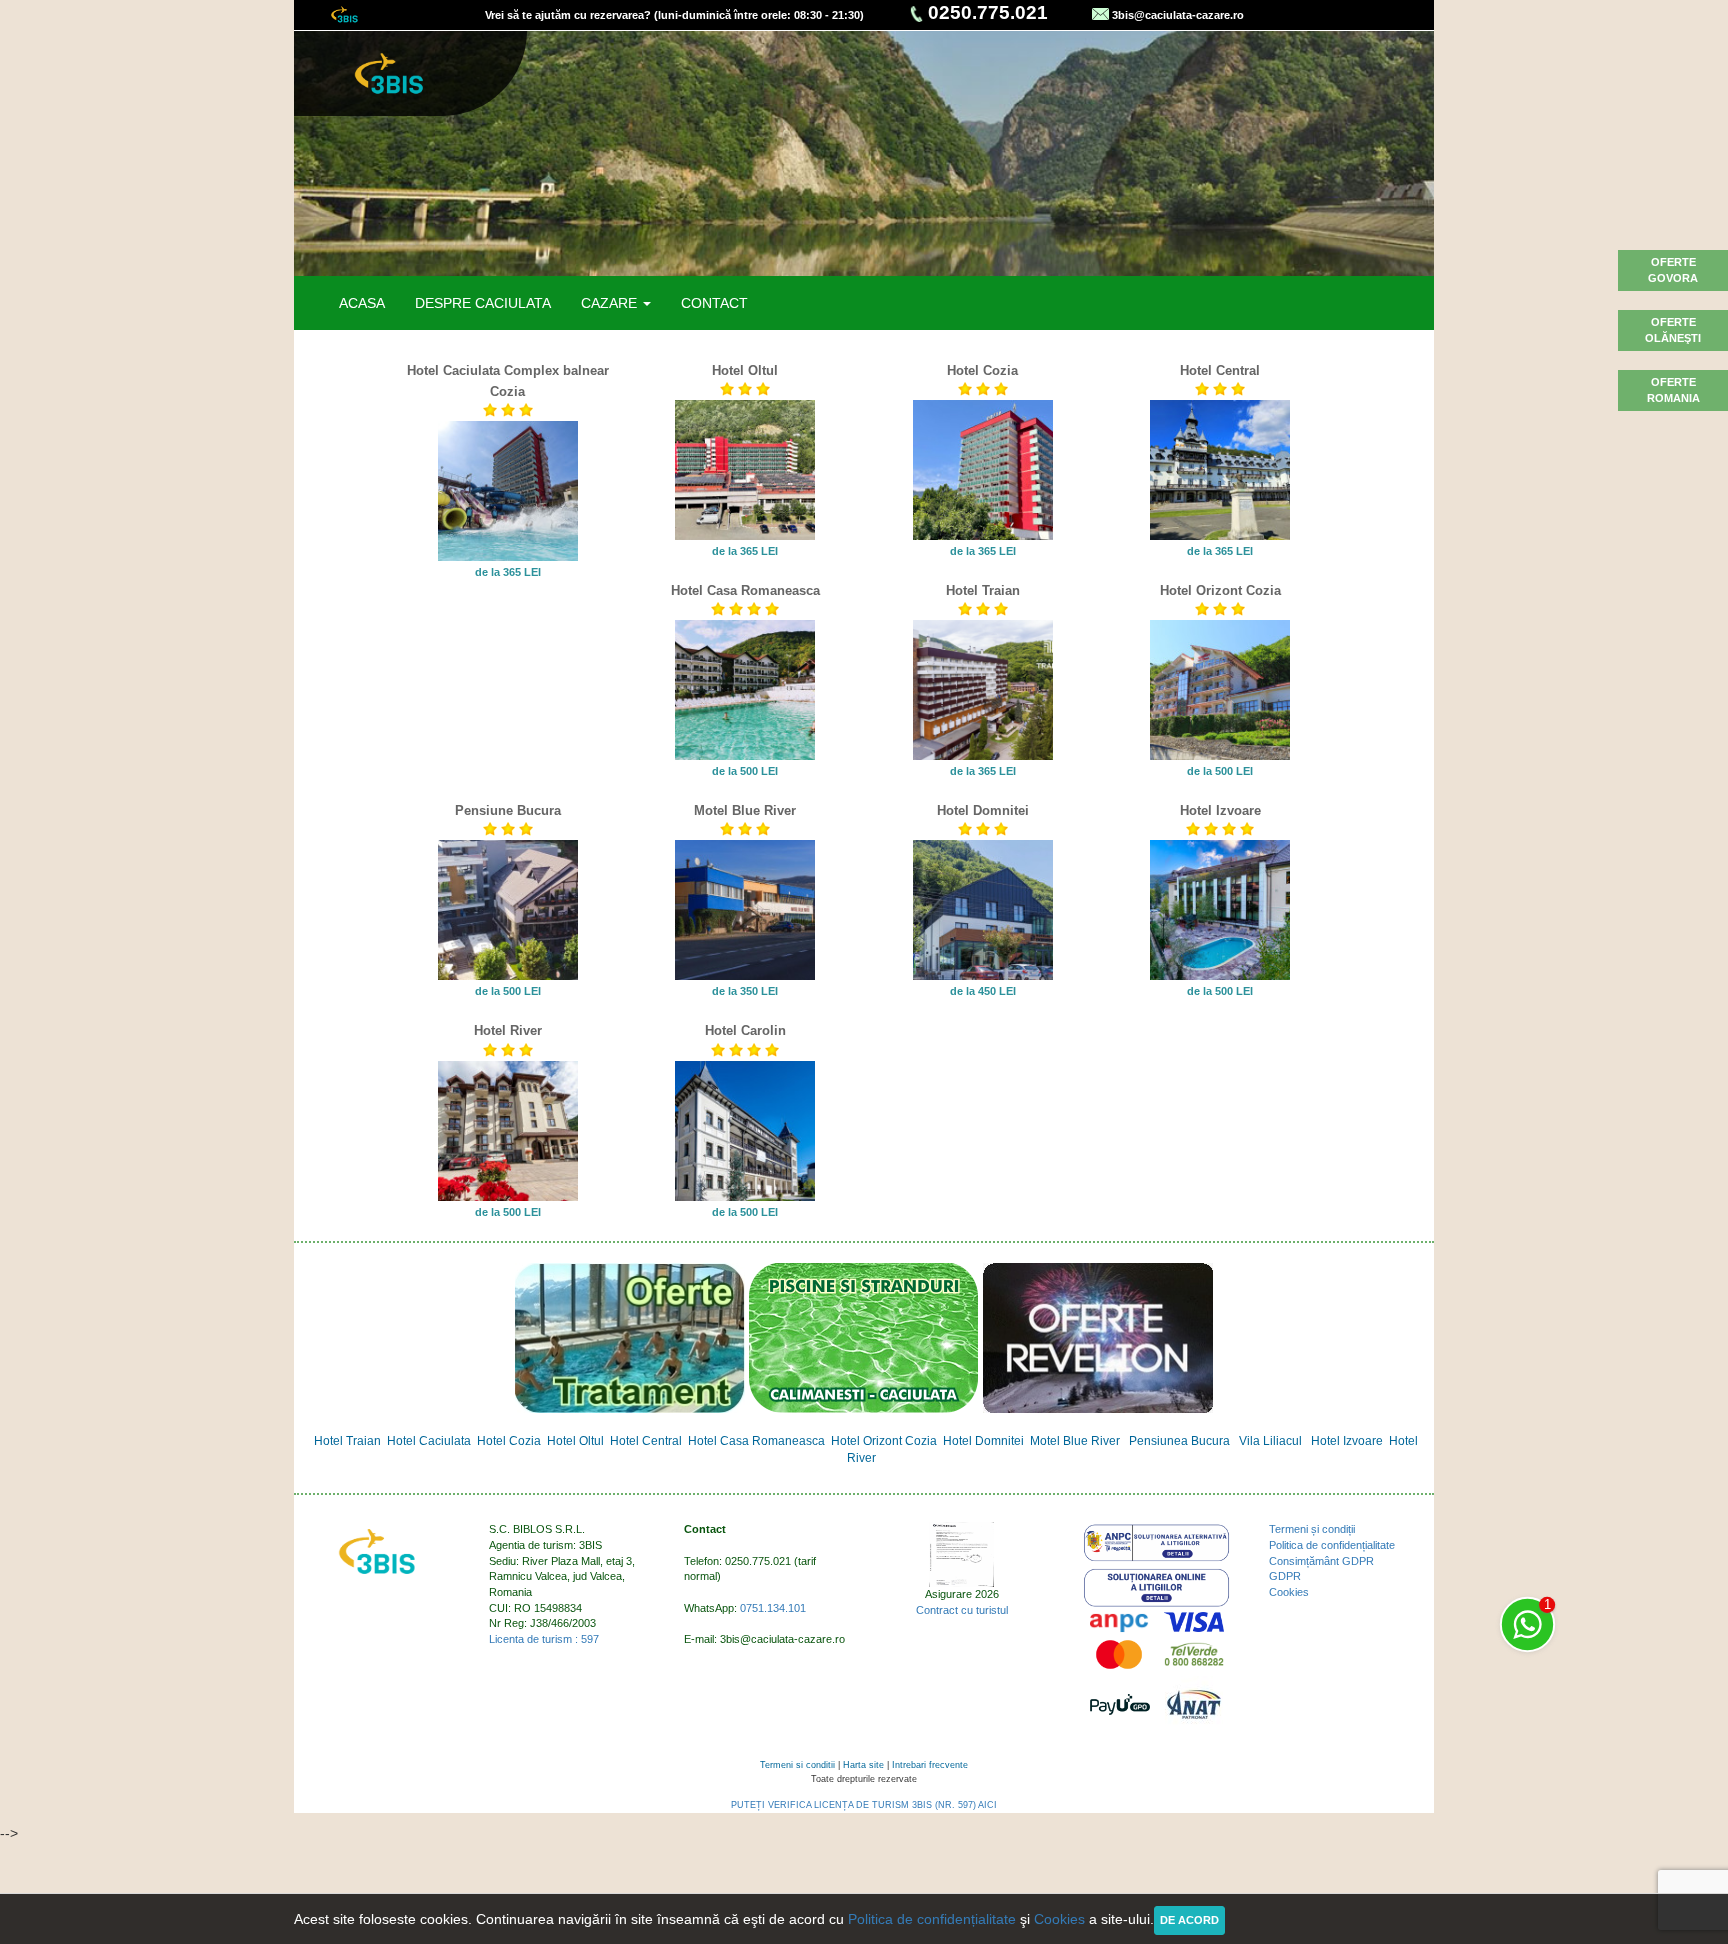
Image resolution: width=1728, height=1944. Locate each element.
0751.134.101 (773, 1608)
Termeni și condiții (1312, 1529)
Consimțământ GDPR (1321, 1561)
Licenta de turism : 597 (544, 1639)
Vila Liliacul (1270, 1441)
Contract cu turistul (962, 1610)
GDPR (1285, 1576)
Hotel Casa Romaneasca (745, 591)
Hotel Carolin (745, 1031)
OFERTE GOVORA (1673, 270)
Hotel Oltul (745, 371)
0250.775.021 (988, 12)
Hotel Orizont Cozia (1220, 591)
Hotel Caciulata (429, 1441)
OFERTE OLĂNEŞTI (1673, 330)
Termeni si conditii (797, 1765)
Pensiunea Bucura (1179, 1441)
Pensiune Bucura (508, 811)
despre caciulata (483, 303)
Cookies (1289, 1592)
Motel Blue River (745, 811)
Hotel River (508, 1031)
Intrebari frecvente (930, 1765)
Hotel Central (1220, 371)
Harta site (863, 1765)
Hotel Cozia (982, 371)
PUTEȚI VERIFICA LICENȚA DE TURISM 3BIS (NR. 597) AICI (864, 1805)
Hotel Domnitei (983, 811)
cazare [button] (611, 303)
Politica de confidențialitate (1332, 1545)
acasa (362, 303)
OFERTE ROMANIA (1673, 390)
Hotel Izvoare (1220, 811)
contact (714, 303)
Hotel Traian (983, 591)
